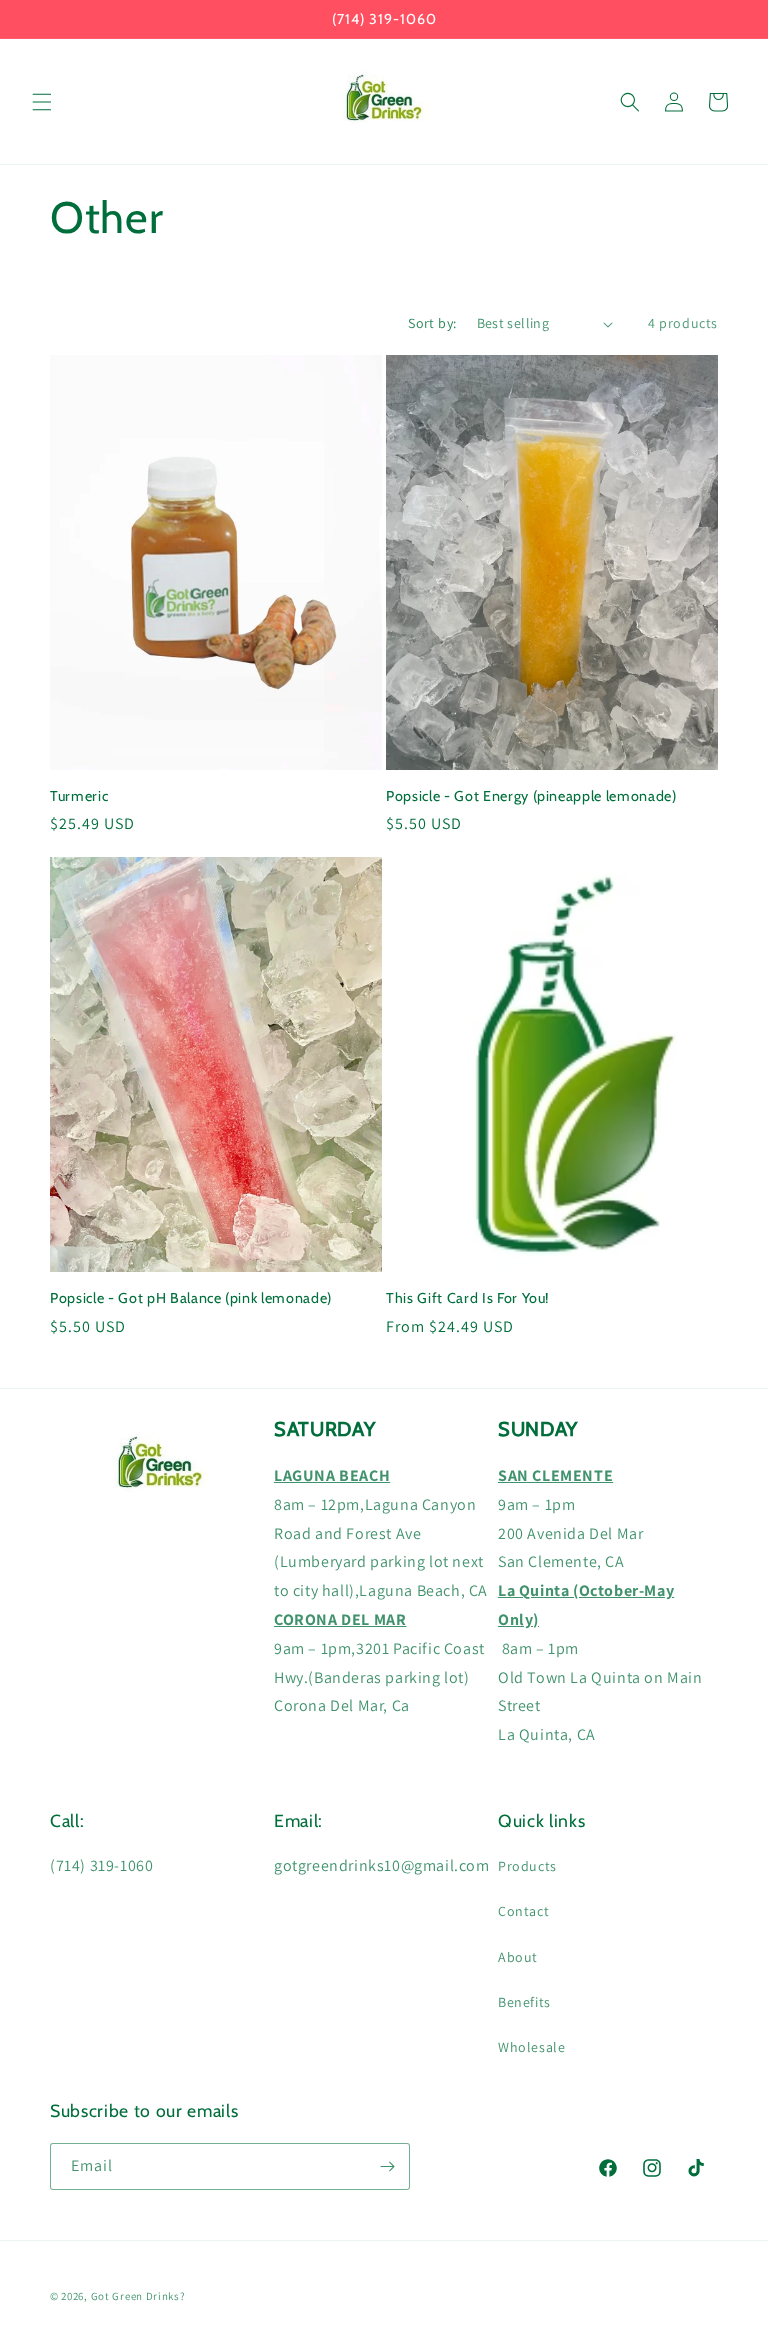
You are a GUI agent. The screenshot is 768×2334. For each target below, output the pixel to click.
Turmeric (79, 796)
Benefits (524, 2002)
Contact (523, 1911)
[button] (42, 102)
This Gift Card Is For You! (467, 1298)
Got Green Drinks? (138, 2296)
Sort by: (432, 323)
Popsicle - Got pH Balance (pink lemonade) (191, 1298)
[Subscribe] (387, 2166)
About (518, 1957)
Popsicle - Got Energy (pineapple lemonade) (531, 796)
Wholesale (531, 2047)
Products (527, 1866)
